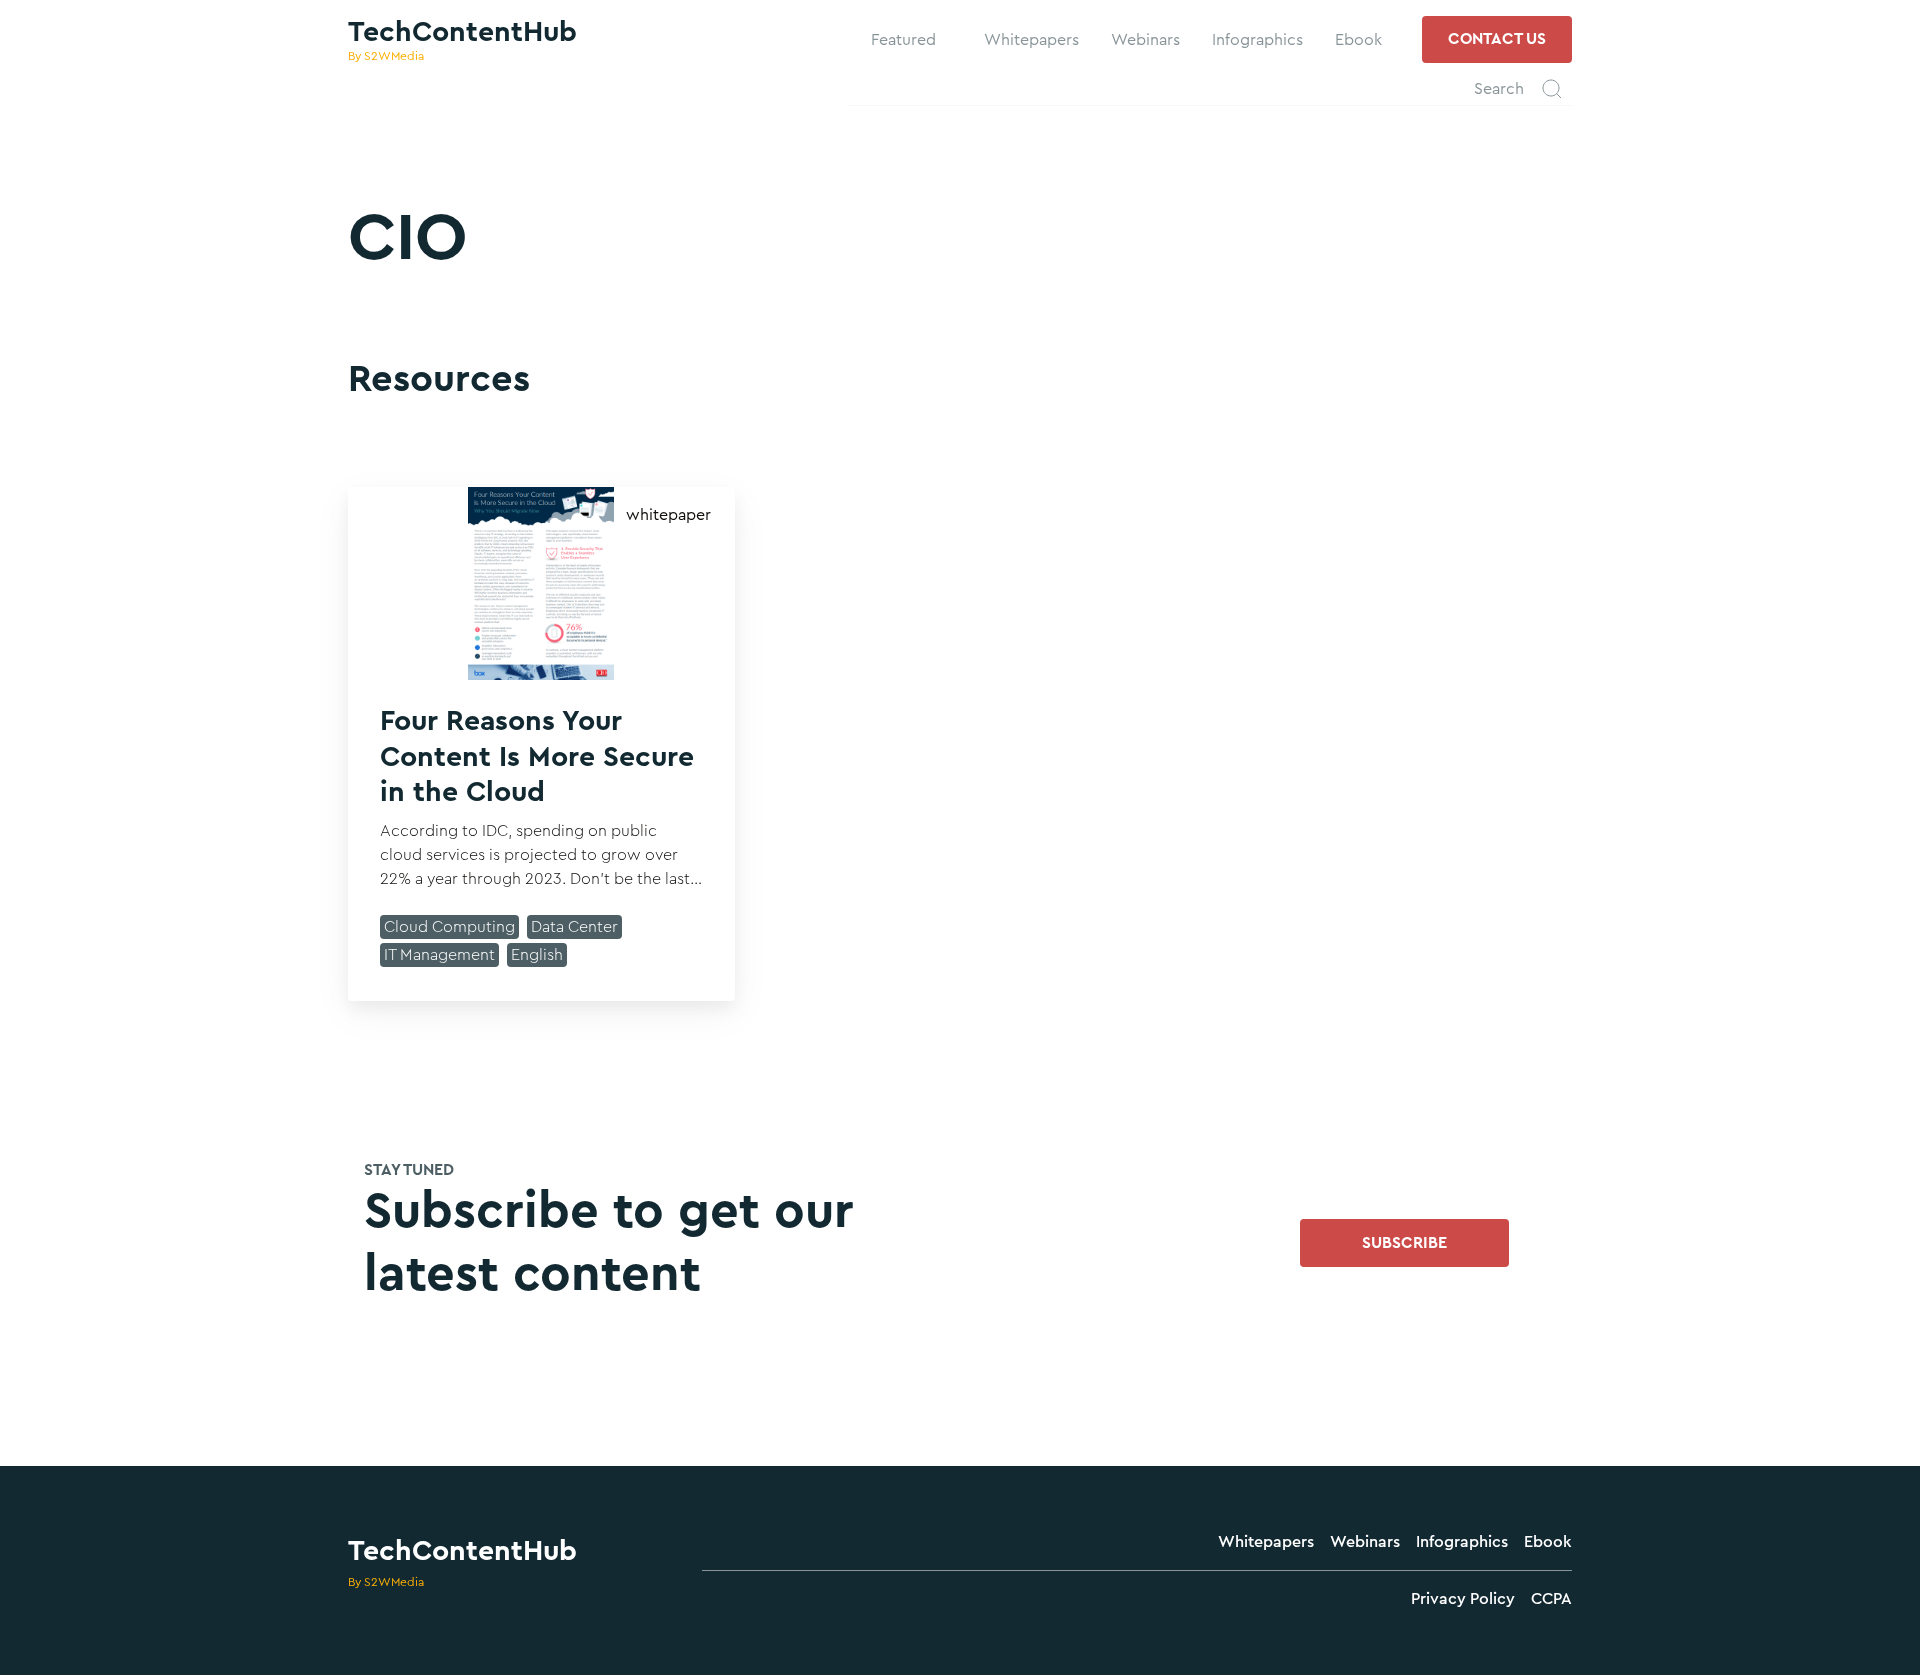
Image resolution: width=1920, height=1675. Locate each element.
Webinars (1365, 1542)
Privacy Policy (1463, 1599)
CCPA (1551, 1599)
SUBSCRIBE (1404, 1243)
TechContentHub (462, 1551)
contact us (1497, 39)
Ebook (1548, 1542)
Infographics (1462, 1542)
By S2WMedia (386, 1582)
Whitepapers (1266, 1542)
